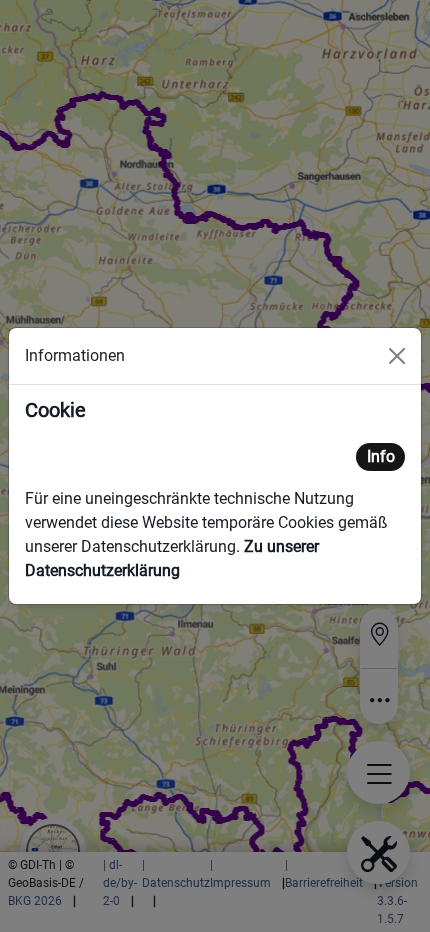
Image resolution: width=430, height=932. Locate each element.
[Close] (397, 356)
